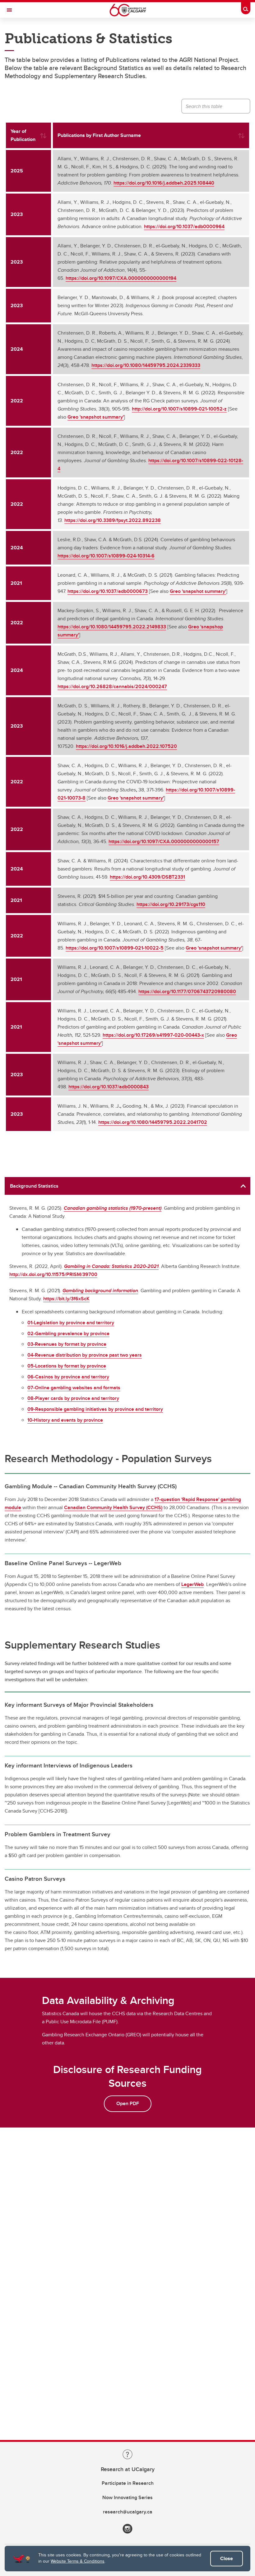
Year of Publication (23, 135)
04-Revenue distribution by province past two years (85, 1355)
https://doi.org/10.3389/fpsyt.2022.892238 (113, 520)
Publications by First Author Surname (99, 135)
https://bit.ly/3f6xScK (66, 1299)
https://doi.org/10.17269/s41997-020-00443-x (153, 1035)
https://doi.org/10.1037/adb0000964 (184, 226)
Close (227, 2558)
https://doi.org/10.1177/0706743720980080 (187, 991)
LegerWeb (192, 1584)
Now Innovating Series (127, 2497)
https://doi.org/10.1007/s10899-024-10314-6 (106, 556)
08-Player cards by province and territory (73, 1398)
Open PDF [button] (128, 2103)
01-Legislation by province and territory (71, 1323)
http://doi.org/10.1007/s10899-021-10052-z (179, 409)
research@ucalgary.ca (128, 2512)
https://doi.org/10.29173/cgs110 (171, 904)
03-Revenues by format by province (67, 1344)
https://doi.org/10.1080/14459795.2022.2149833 (112, 627)
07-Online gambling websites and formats (74, 1388)
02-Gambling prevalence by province (68, 1333)
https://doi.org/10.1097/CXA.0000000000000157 (164, 841)
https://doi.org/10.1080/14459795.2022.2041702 (153, 1122)
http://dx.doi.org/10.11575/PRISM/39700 (53, 1274)
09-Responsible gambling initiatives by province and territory (95, 1409)
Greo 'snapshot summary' (96, 417)
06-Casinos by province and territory (68, 1377)
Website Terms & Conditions (78, 2561)
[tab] (127, 1186)
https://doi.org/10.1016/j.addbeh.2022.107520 (126, 746)
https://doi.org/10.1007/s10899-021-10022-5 (115, 948)
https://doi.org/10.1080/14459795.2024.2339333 (146, 365)
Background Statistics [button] (34, 1186)
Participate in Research (128, 2483)
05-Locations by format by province (67, 1366)
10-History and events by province (65, 1420)
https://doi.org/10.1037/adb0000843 (109, 1087)
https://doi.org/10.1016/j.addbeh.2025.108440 (164, 183)
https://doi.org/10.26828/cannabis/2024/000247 (112, 686)
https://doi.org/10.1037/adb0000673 (108, 591)
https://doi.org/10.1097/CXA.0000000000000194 (121, 278)
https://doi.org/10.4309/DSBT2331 (147, 877)
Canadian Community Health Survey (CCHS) (113, 1507)
